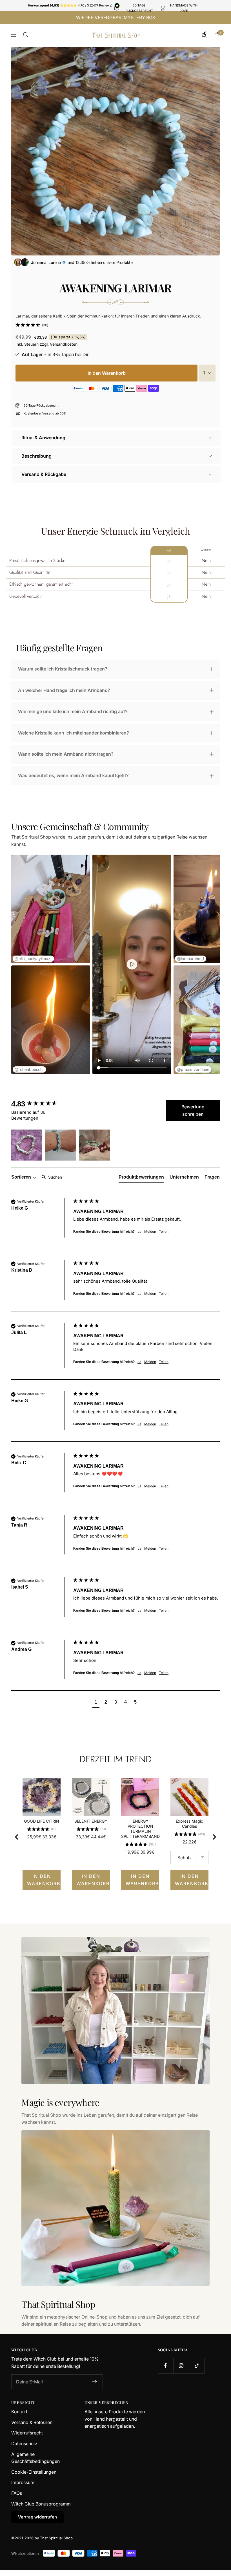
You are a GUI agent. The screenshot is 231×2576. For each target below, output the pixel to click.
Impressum (23, 2482)
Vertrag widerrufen (37, 2517)
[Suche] (26, 35)
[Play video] (132, 964)
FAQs (17, 2493)
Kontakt (19, 2412)
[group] (41, 1104)
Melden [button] (150, 1231)
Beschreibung (36, 456)
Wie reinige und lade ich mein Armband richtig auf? (73, 711)
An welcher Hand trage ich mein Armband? (64, 690)
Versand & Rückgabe (44, 474)
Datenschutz (24, 2443)
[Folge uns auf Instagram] (181, 2366)
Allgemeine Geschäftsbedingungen (35, 2458)
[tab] (141, 1178)
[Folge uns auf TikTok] (196, 2366)
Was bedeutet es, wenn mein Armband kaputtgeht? (73, 775)
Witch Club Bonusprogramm (41, 2504)
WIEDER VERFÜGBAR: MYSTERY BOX (116, 17)
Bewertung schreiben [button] (193, 1110)
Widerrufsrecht (27, 2433)
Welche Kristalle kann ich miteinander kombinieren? (74, 733)
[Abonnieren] (95, 2382)
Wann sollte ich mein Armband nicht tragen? (66, 754)
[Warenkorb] (217, 35)
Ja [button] (139, 1231)
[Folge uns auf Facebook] (166, 2366)
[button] (32, 325)
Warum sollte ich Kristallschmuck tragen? (63, 669)
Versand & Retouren (32, 2422)
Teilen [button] (164, 1231)
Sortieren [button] (22, 1177)
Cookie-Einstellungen (34, 2472)
